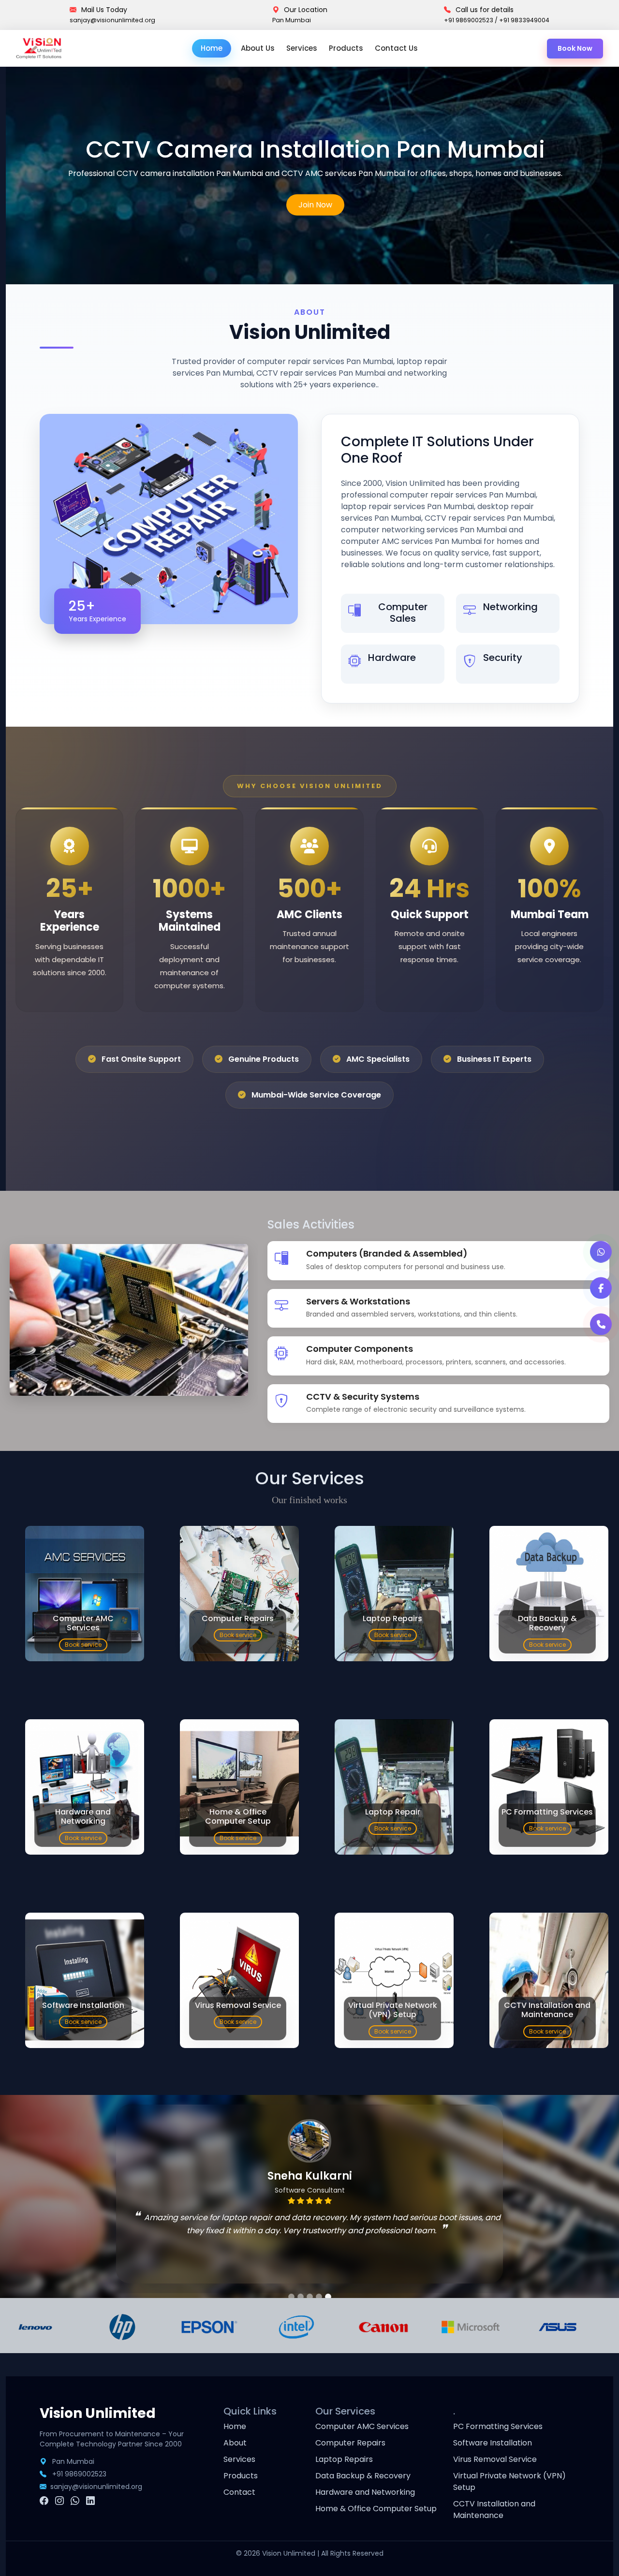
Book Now (575, 48)
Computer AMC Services (362, 2426)
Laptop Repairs (344, 2459)
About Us (258, 48)
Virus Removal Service (495, 2459)
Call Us (316, 215)
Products (346, 48)
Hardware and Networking (365, 2492)
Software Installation (493, 2443)
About (235, 2443)
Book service (83, 1645)
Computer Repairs (350, 2443)
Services (302, 48)
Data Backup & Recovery (363, 2476)
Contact (239, 2492)
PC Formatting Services (498, 2426)
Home (212, 48)
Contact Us (396, 48)
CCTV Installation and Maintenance (494, 2510)
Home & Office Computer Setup (376, 2509)
